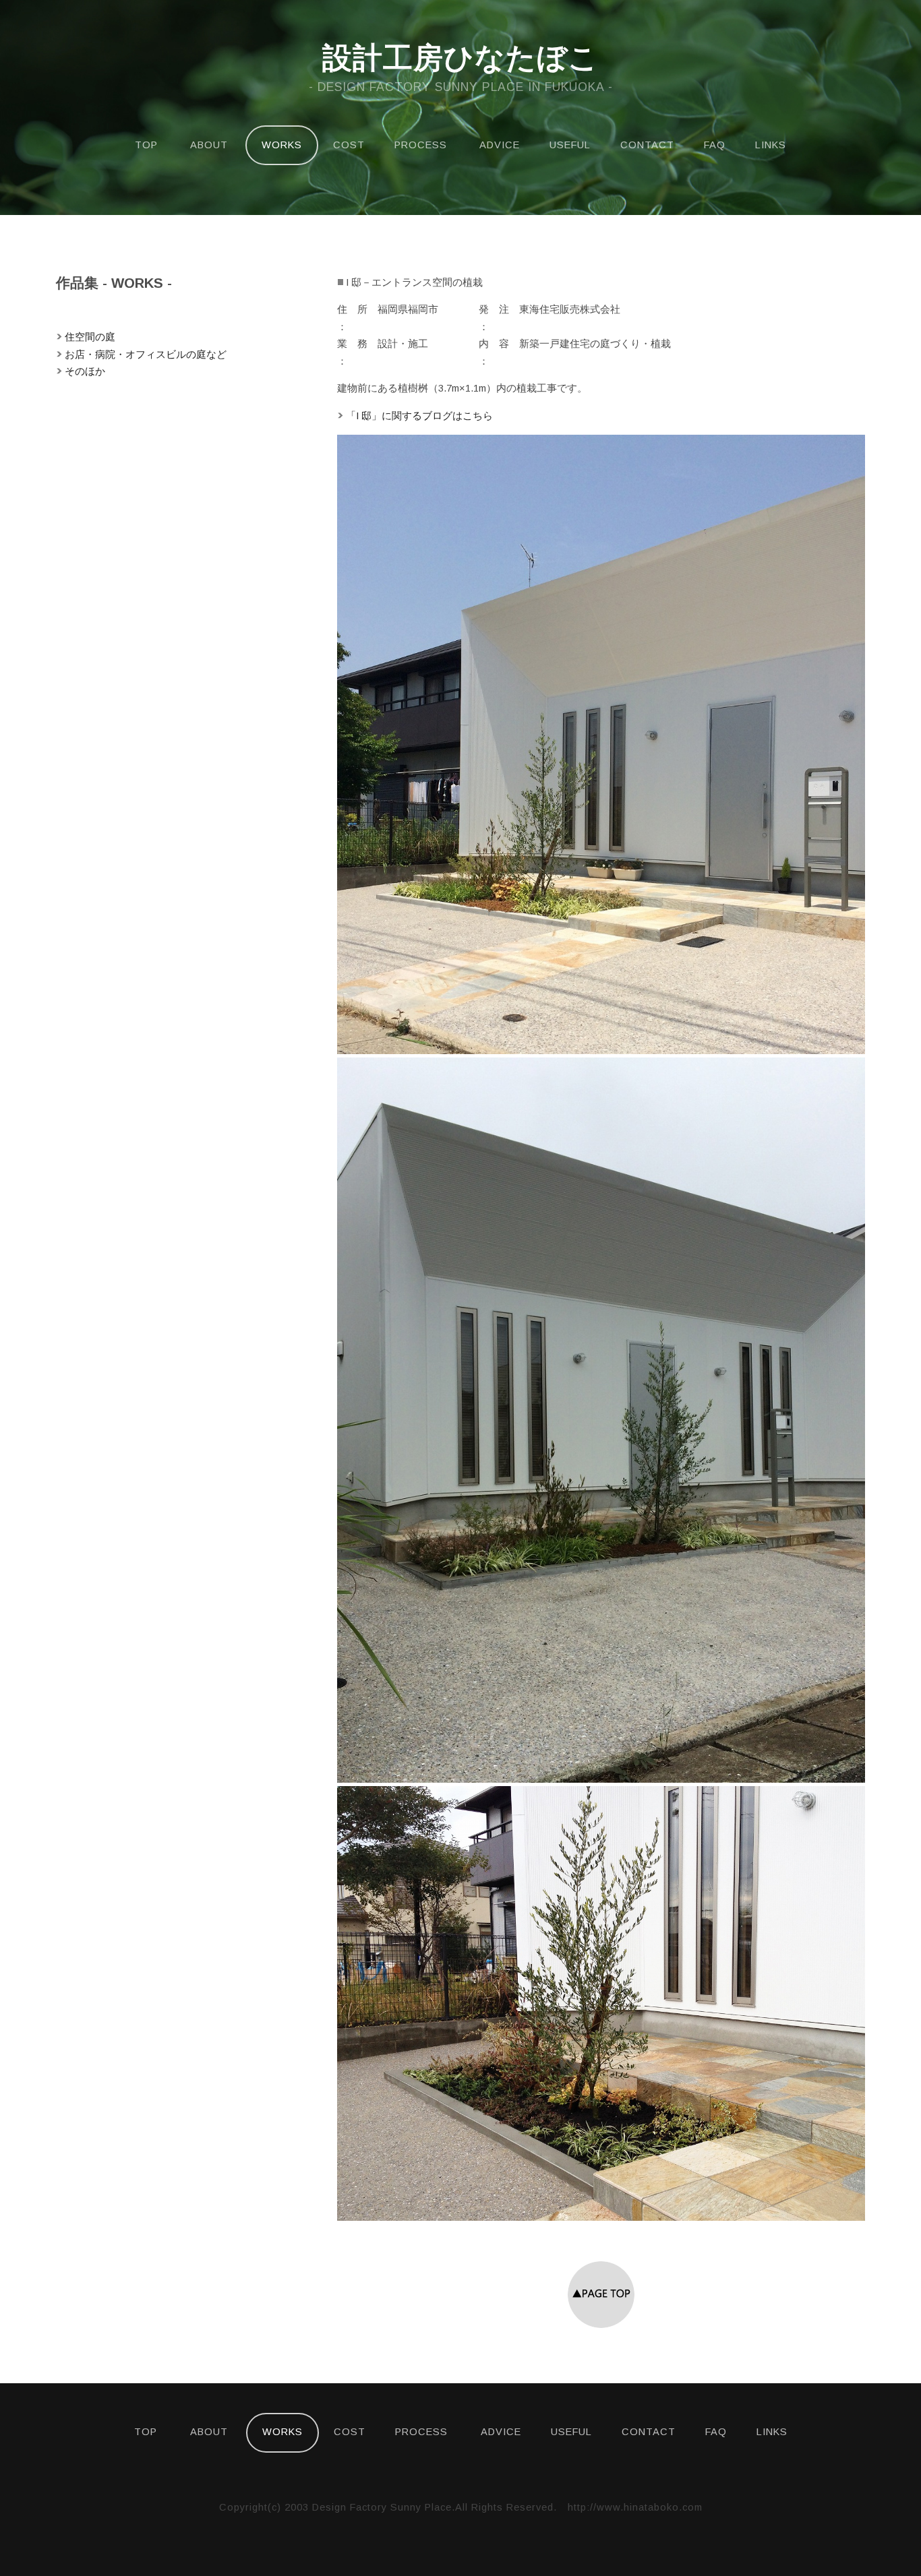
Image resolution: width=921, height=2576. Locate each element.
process (421, 145)
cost (349, 145)
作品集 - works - (114, 283)
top (146, 145)
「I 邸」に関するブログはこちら (419, 416)
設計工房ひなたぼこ (460, 58)
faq (715, 145)
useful (570, 145)
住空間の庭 (90, 337)
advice (500, 145)
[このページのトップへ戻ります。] (601, 2325)
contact (647, 145)
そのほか (85, 371)
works (282, 145)
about (209, 145)
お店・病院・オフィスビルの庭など (146, 355)
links (771, 145)
